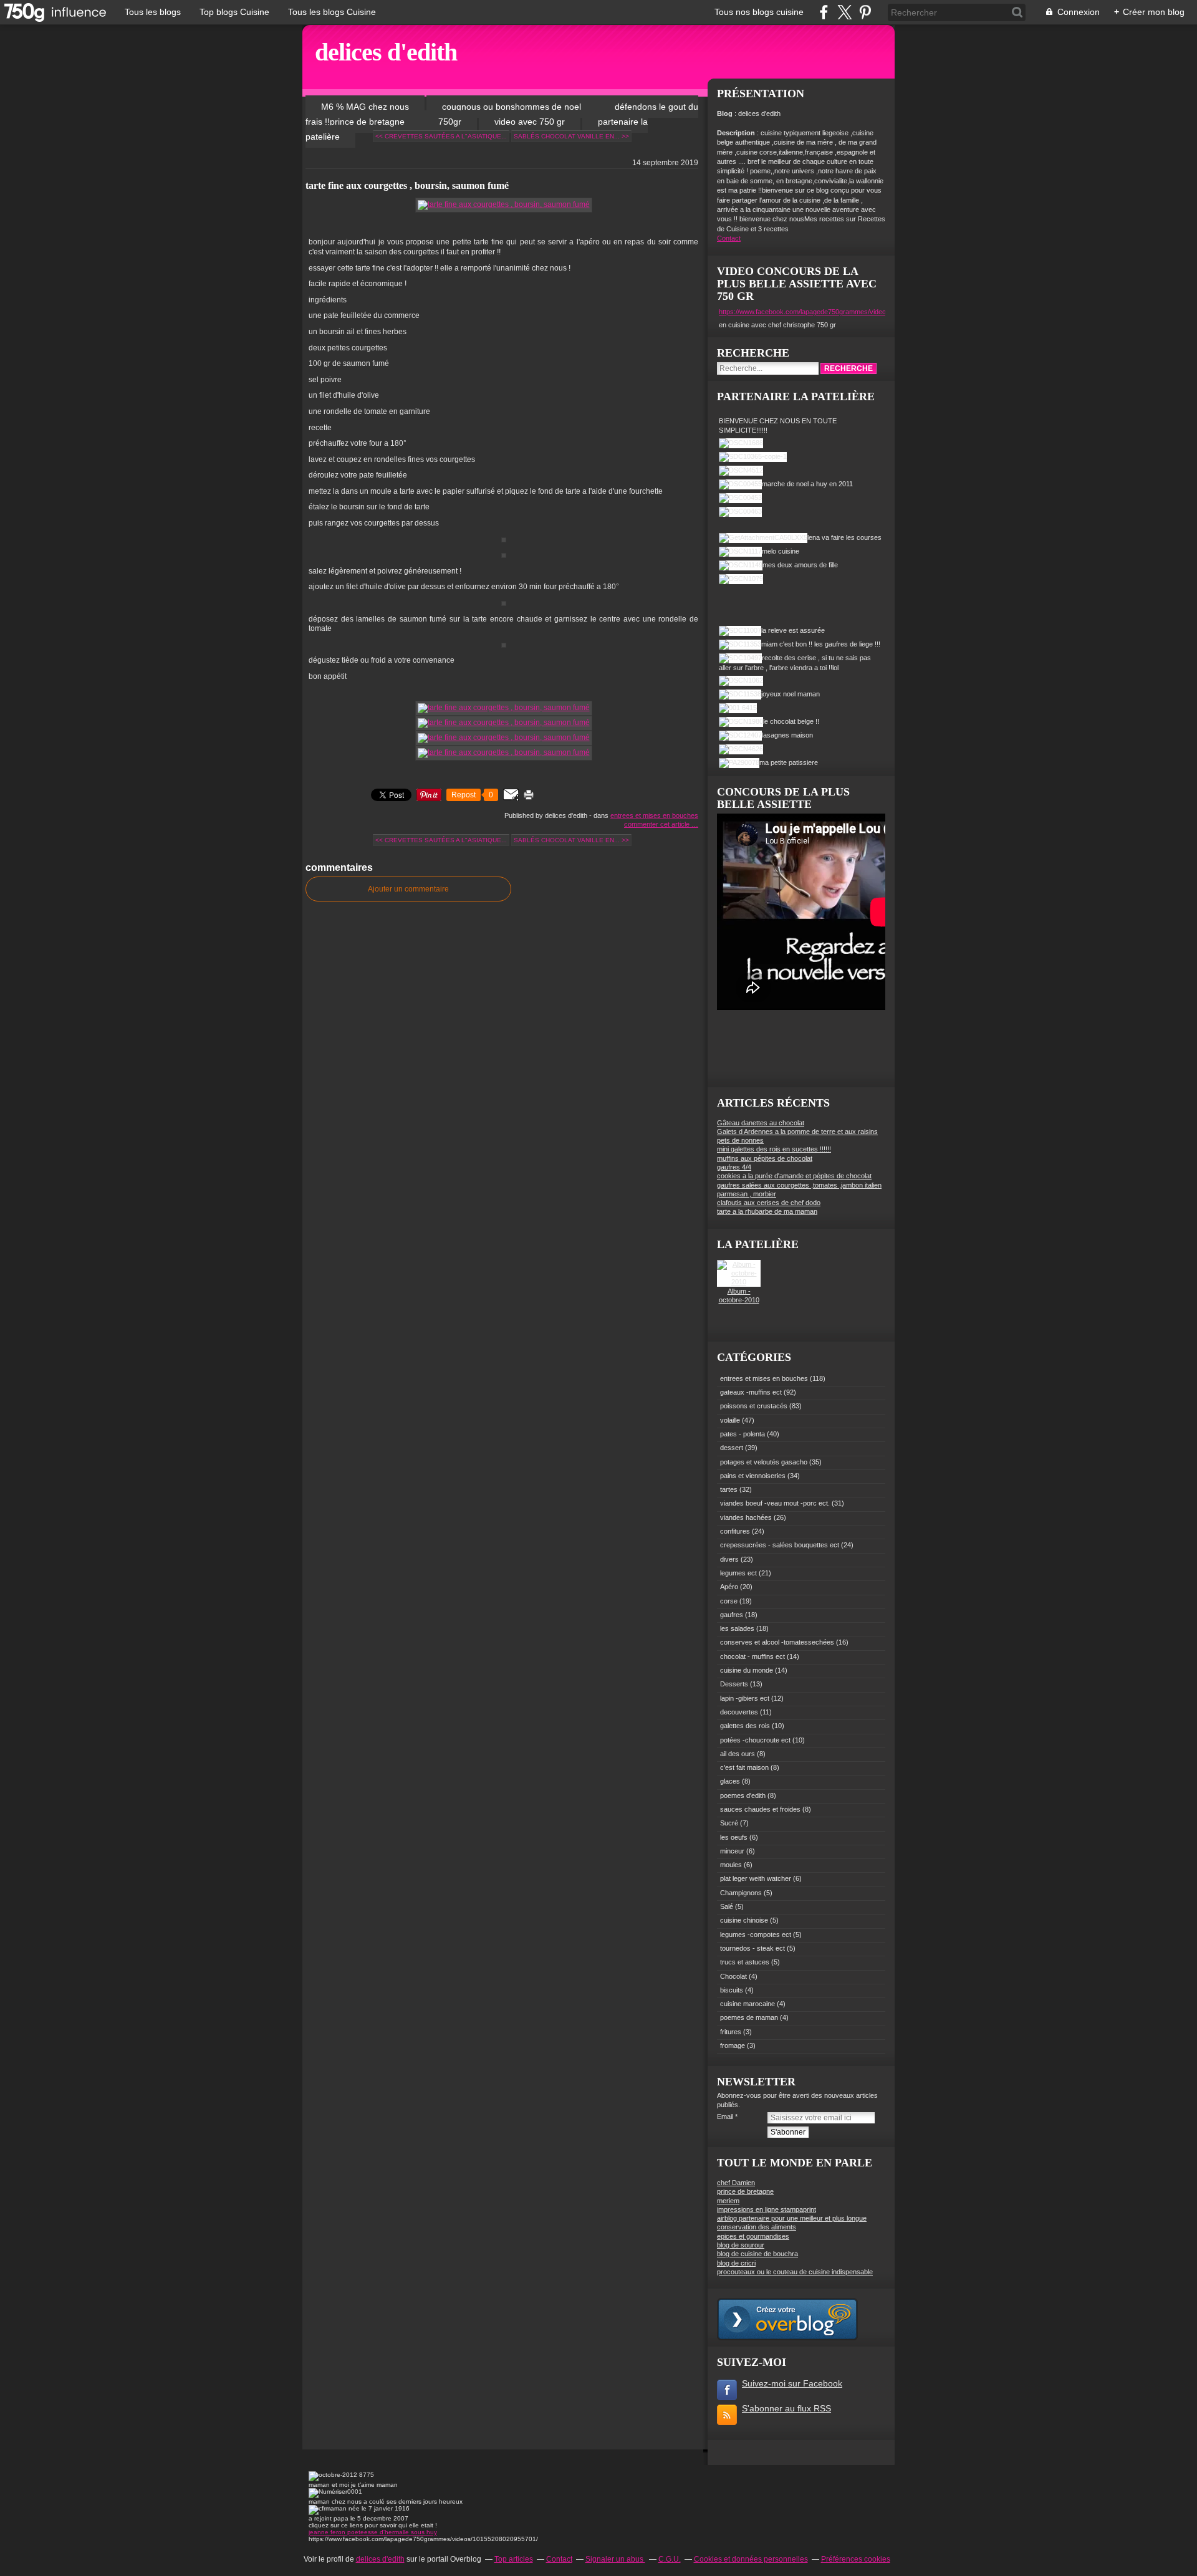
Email (725, 2117)
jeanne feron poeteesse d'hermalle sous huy (373, 2532)
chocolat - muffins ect (752, 1656)
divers (729, 1559)
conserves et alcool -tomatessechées (777, 1642)
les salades (737, 1628)
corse (729, 1601)
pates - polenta (743, 1434)
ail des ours (738, 1754)
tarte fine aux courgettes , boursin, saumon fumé (407, 185)
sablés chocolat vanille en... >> (571, 136)
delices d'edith (386, 52)
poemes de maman (749, 2017)
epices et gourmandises (753, 2236)
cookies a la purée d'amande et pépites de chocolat (794, 1176)
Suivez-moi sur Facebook (792, 2383)
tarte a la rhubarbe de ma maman (767, 1211)
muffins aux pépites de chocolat (765, 1158)
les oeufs (734, 1837)
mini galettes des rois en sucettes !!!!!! (774, 1149)
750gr (450, 122)
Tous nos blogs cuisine (759, 12)
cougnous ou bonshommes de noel (513, 107)
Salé (727, 1906)
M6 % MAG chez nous (365, 107)
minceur (732, 1851)
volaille (730, 1420)
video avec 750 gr (530, 122)
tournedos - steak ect (752, 1948)
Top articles (514, 2559)
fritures (731, 2032)
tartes (729, 1489)
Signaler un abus (615, 2559)
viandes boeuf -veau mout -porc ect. (775, 1503)
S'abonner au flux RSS (786, 2408)
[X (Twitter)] (844, 12)
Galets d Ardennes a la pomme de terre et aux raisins (797, 1132)
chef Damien (736, 2183)
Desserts (734, 1684)
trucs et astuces (745, 1962)
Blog (725, 113)
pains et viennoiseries (753, 1476)
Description (737, 133)
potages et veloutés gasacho (764, 1462)
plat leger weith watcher (756, 1878)
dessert (732, 1448)
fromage (733, 2045)
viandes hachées (746, 1517)
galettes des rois (745, 1726)
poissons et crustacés (754, 1406)
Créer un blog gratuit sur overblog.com (787, 2319)
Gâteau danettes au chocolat (761, 1123)
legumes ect (738, 1573)
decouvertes (739, 1712)
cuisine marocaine (748, 2004)
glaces (730, 1781)
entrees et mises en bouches (654, 815)
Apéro (729, 1587)
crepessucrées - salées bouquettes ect (780, 1545)
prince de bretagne (745, 2191)
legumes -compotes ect (756, 1934)
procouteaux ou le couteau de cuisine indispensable (795, 2272)
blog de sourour (741, 2245)
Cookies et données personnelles (751, 2559)
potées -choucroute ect (755, 1740)
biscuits (732, 1990)
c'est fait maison (744, 1767)
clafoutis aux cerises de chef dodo (769, 1203)
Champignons (741, 1893)
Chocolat (733, 1976)
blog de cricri (736, 2263)
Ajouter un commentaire (408, 889)
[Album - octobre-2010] (739, 1282)
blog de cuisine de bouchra (757, 2254)
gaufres (732, 1615)
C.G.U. (670, 2559)
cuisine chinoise (744, 1920)
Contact (729, 238)
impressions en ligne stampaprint (767, 2209)
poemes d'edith (743, 1795)
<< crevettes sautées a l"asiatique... (441, 136)
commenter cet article (658, 824)
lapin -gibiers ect (745, 1698)
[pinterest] (865, 12)
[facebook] (824, 12)
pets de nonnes (740, 1140)
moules (731, 1865)
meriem (728, 2201)
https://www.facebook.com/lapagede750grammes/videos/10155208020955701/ (838, 312)
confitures (735, 1531)
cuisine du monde (747, 1670)
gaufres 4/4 (734, 1167)
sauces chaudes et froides (760, 1809)
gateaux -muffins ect (751, 1392)
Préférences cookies (856, 2559)
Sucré (729, 1823)
